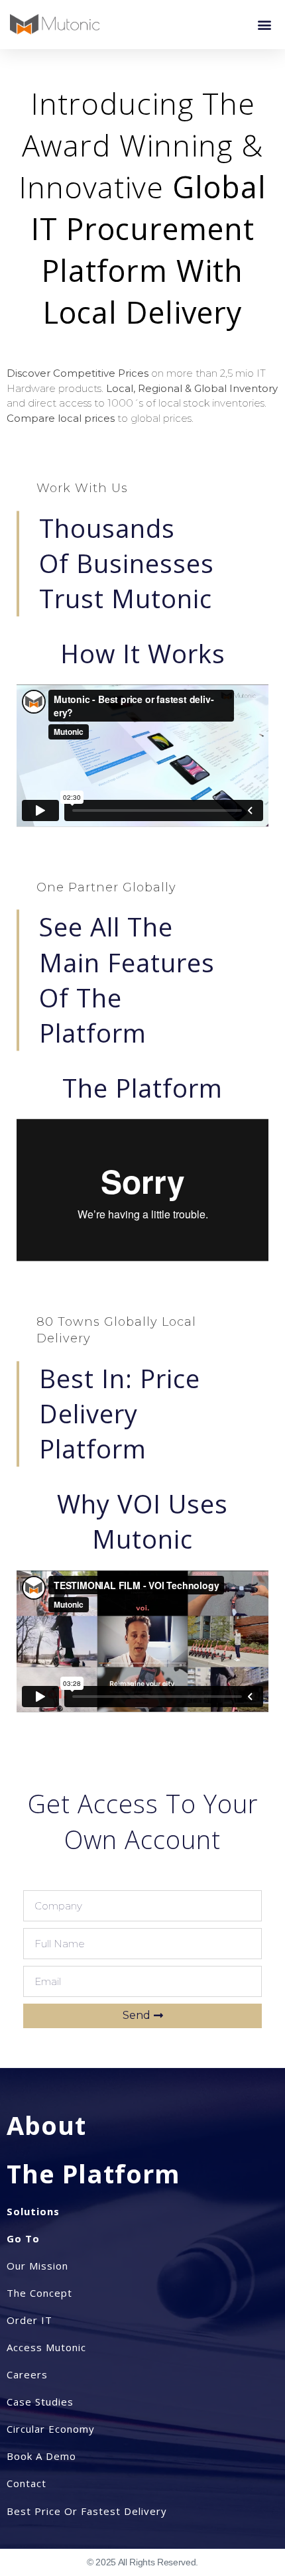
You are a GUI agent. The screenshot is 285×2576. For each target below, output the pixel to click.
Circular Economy (51, 2429)
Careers (27, 2374)
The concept (39, 2293)
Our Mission (37, 2266)
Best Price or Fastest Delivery (87, 2511)
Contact (27, 2483)
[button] (264, 24)
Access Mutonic (46, 2347)
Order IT (29, 2320)
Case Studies (40, 2402)
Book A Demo (41, 2456)
